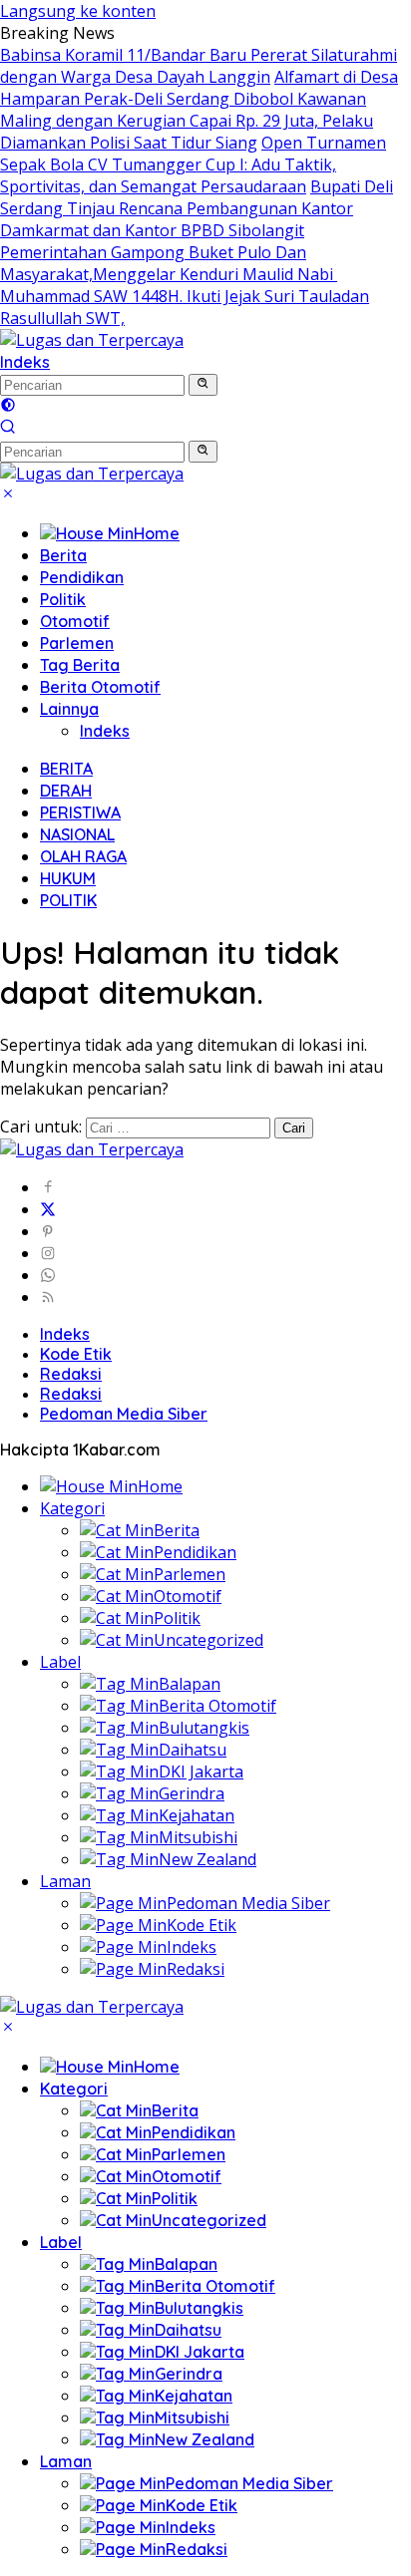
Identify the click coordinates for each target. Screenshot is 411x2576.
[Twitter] (48, 1209)
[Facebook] (48, 1187)
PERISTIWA (80, 812)
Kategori (72, 1508)
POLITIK (68, 900)
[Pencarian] (8, 429)
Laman (65, 1881)
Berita (63, 555)
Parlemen (77, 643)
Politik (63, 599)
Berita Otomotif (100, 687)
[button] (203, 385)
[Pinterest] (48, 1231)
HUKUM (68, 878)
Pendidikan (82, 577)
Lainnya (69, 709)
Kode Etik (76, 1354)
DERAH (66, 791)
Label (60, 1662)
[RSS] (48, 1297)
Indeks (25, 362)
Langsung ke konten (78, 11)
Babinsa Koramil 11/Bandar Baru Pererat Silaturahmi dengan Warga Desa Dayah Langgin (199, 66)
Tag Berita (80, 665)
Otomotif (75, 621)
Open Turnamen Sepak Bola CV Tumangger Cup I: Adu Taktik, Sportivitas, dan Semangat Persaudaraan (193, 164)
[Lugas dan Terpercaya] (92, 340)
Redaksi (71, 1374)
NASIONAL (77, 834)
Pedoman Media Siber (124, 1414)
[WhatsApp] (48, 1275)
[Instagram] (48, 1253)
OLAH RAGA (83, 856)
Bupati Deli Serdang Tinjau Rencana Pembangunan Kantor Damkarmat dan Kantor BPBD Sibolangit (197, 208)
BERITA (66, 769)
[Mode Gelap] (8, 407)
